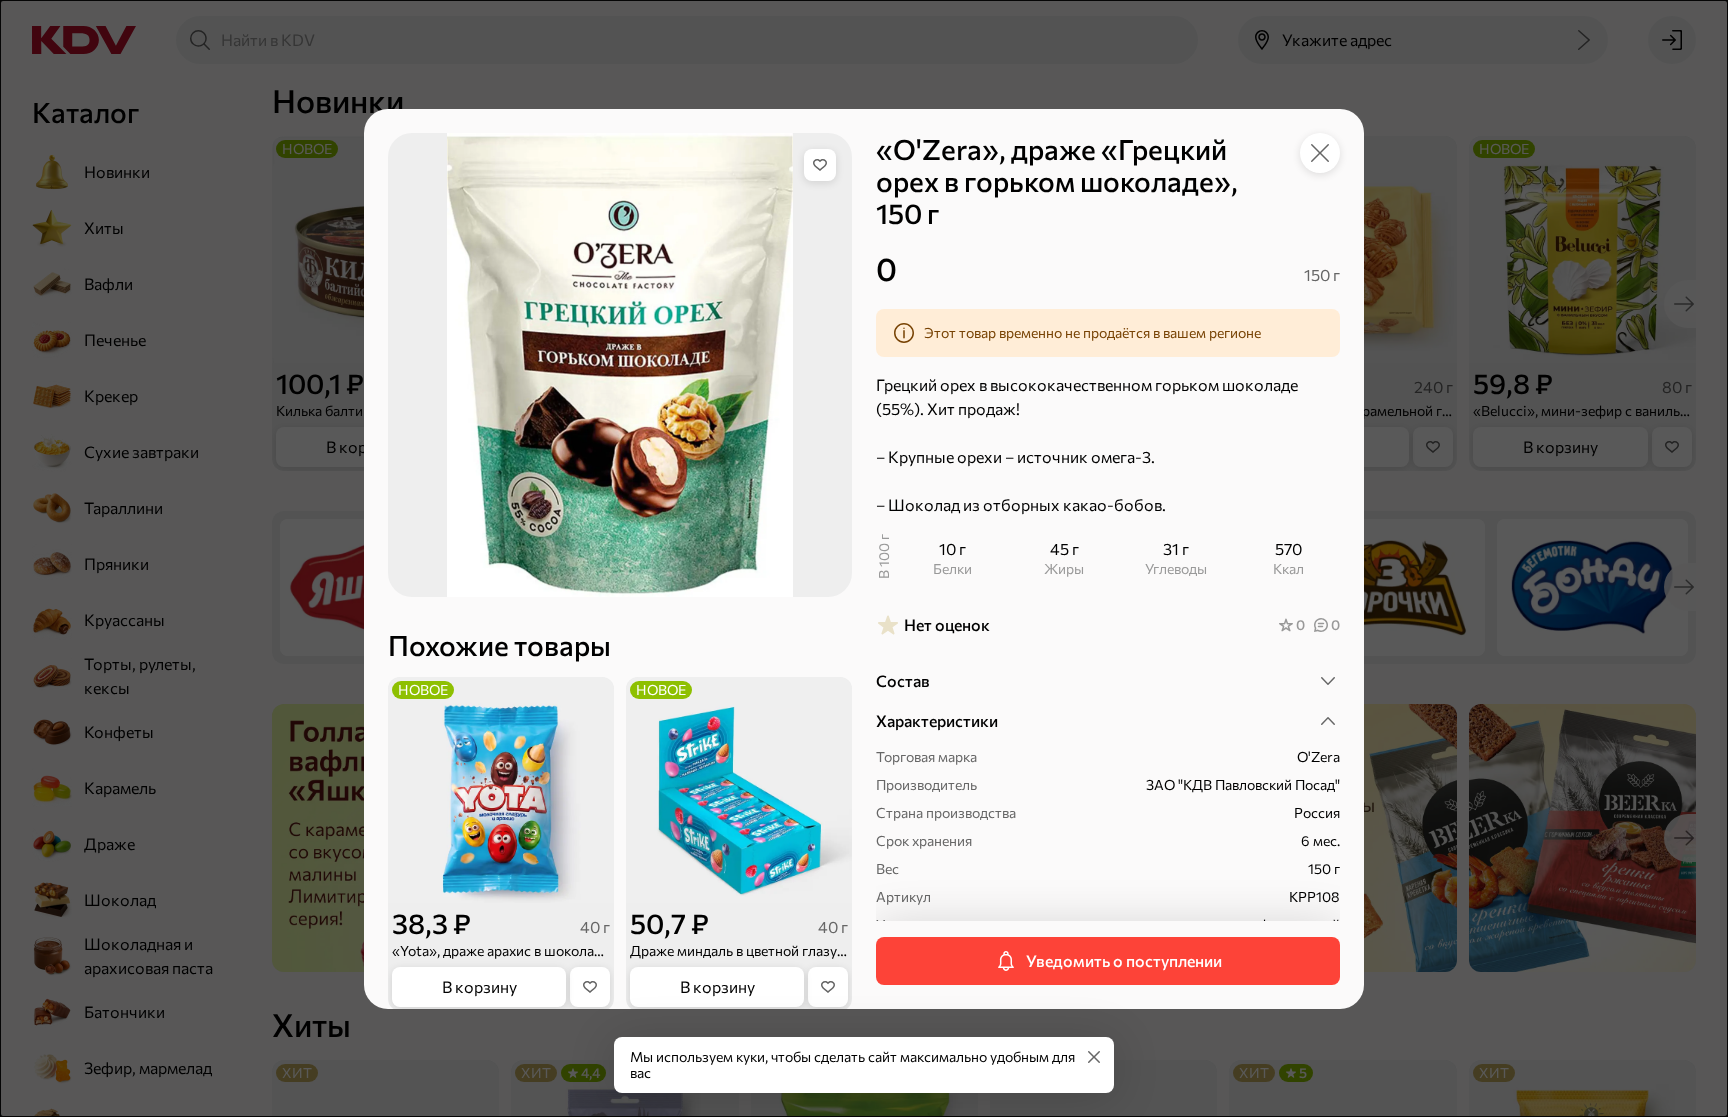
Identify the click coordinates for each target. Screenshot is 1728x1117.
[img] (820, 165)
